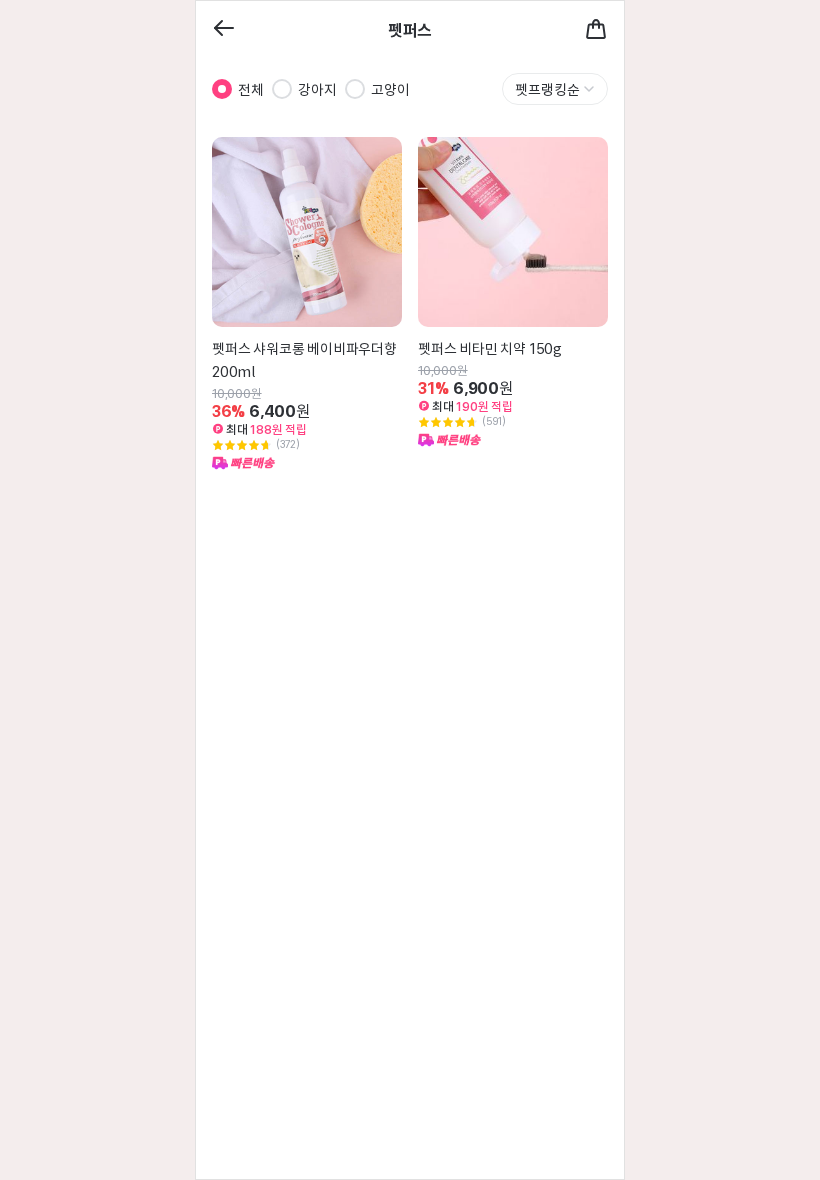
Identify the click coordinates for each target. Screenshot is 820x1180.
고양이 (390, 89)
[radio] (222, 89)
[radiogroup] (311, 89)
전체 (251, 89)
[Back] (224, 29)
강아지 (317, 89)
